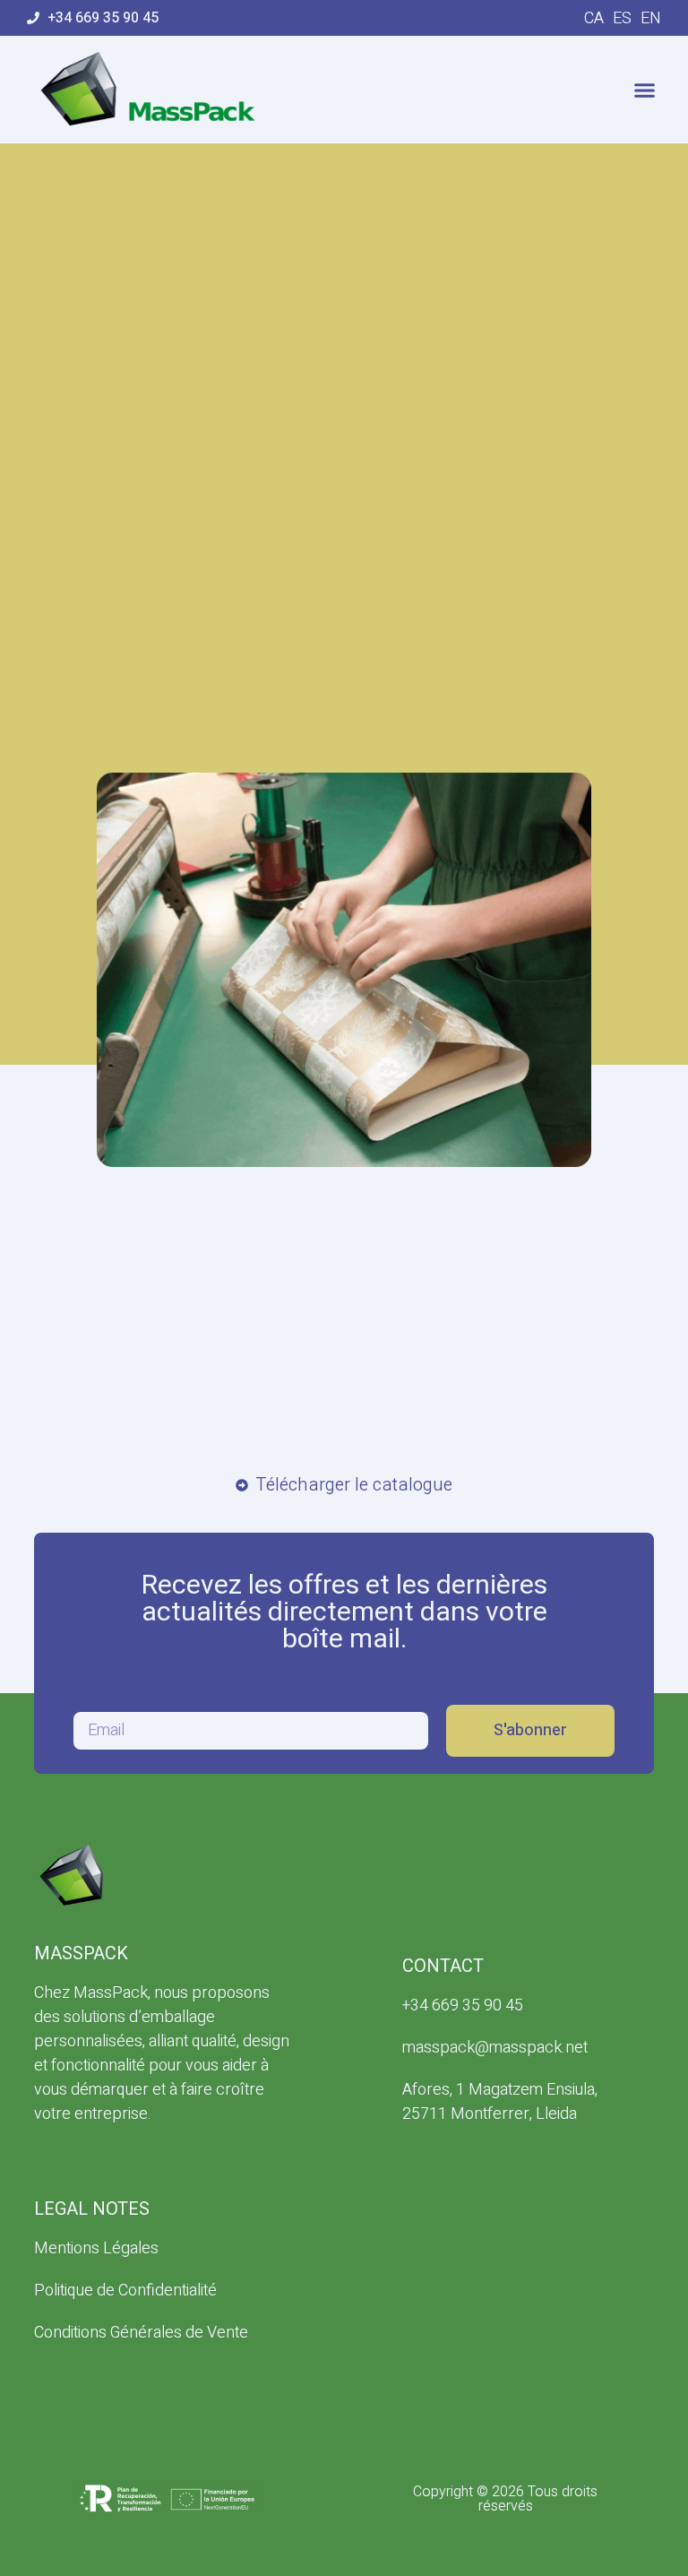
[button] (645, 90)
